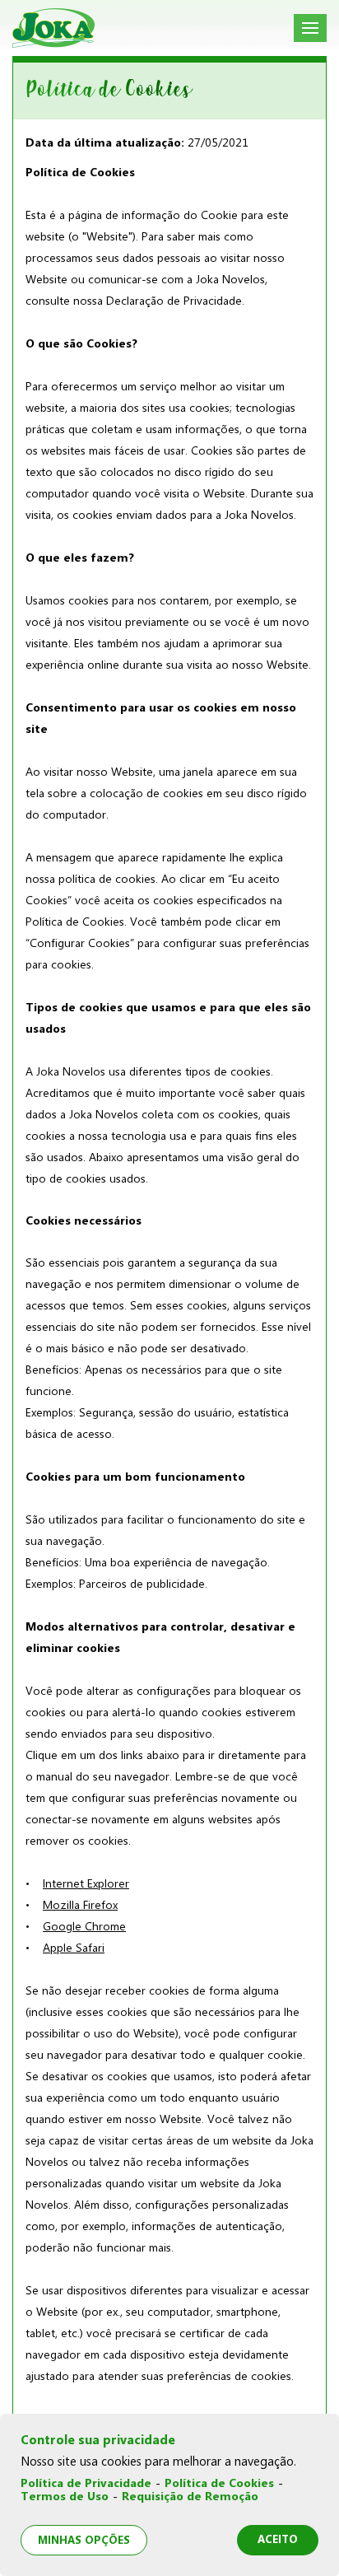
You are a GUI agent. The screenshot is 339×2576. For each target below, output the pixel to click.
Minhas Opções (84, 2540)
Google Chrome (84, 1926)
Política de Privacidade (86, 2483)
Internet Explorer (86, 1883)
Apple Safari (74, 1948)
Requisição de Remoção (190, 2497)
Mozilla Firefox (80, 1905)
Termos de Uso (65, 2497)
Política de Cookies (219, 2483)
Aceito (278, 2539)
